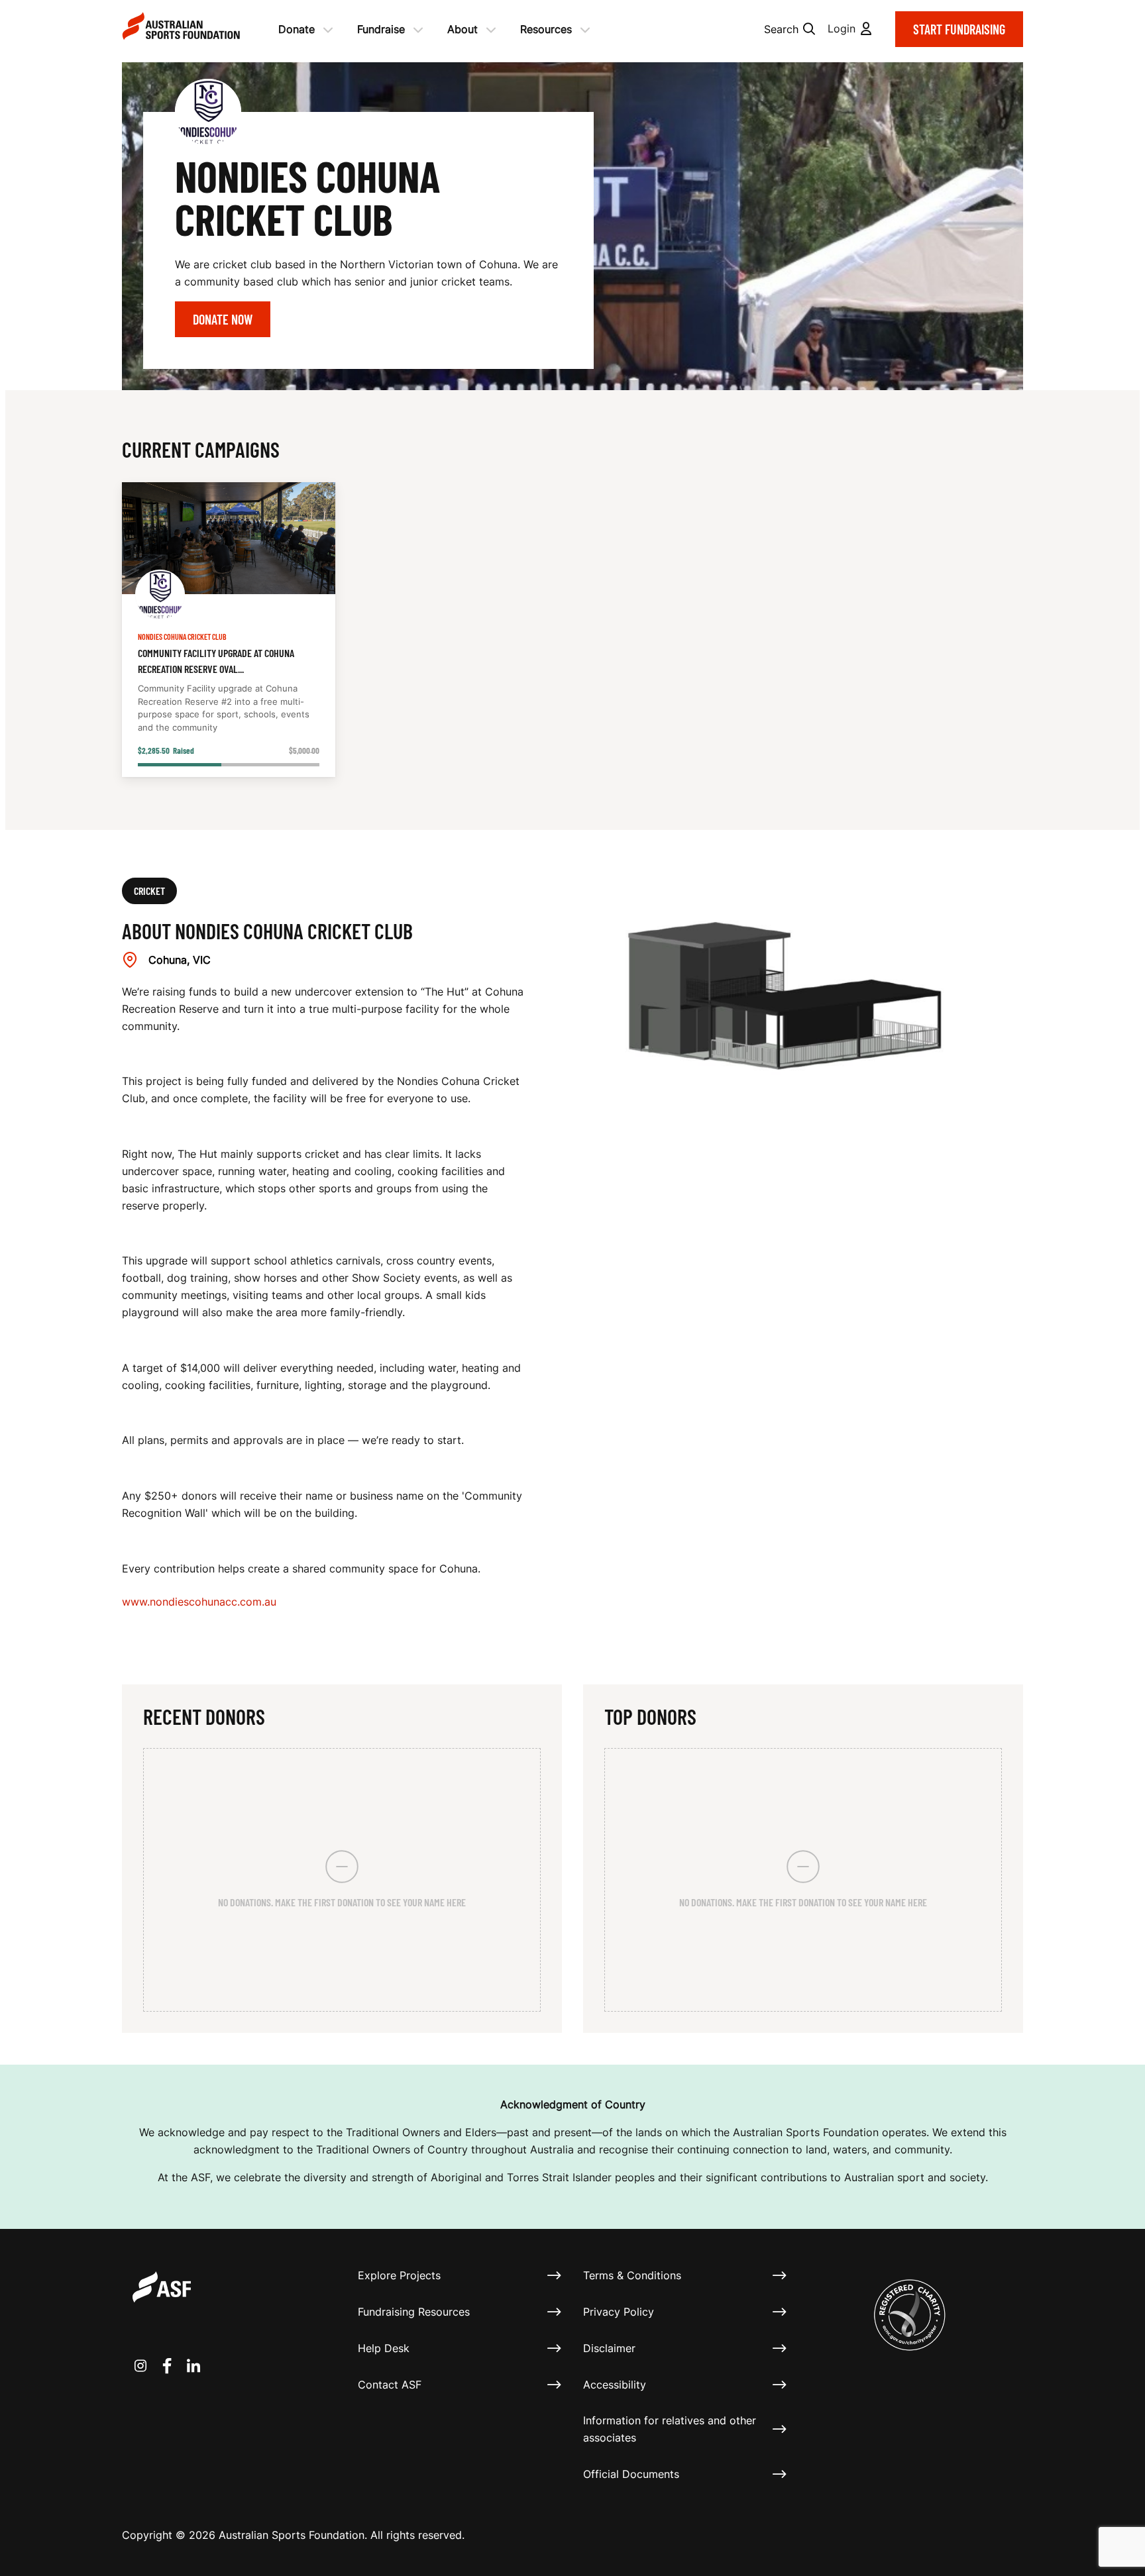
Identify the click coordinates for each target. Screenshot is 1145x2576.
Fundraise (381, 29)
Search (781, 29)
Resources (546, 29)
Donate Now (223, 319)
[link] (229, 630)
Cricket (149, 891)
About (463, 29)
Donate (297, 29)
